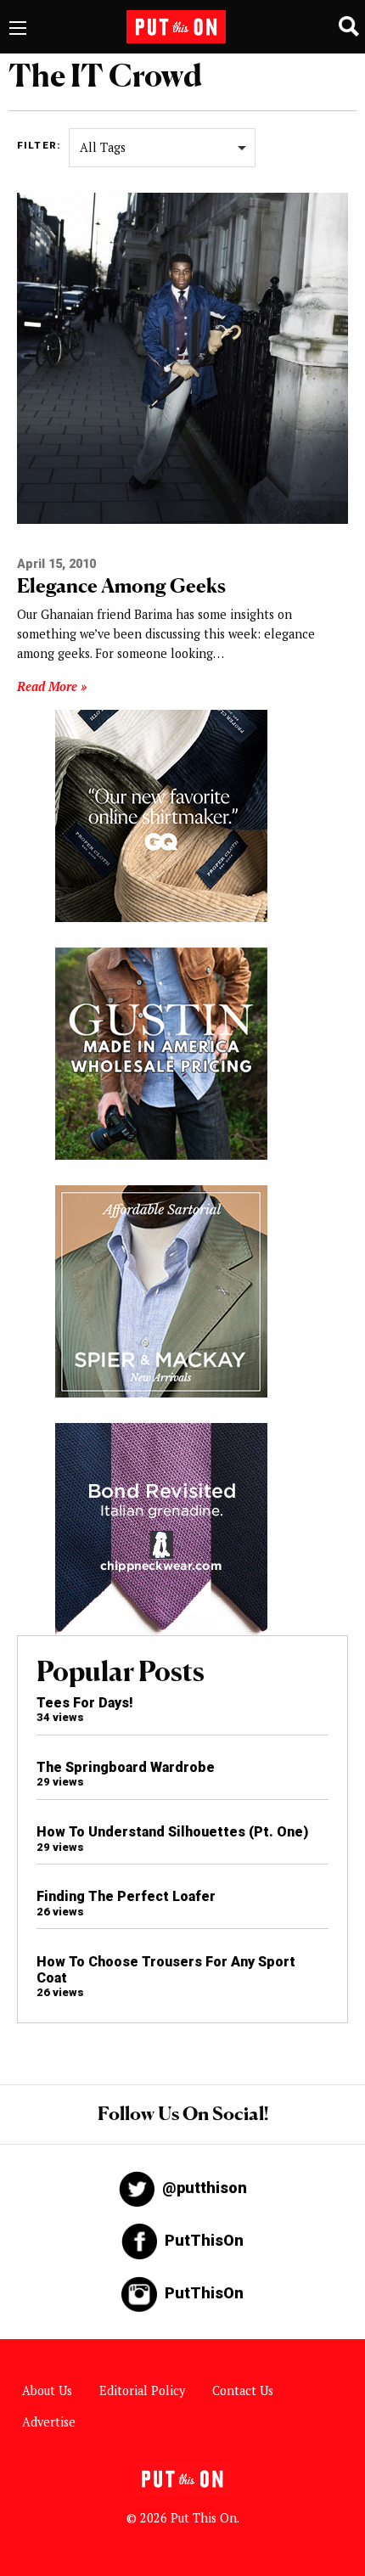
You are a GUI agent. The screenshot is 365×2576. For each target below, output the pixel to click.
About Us (47, 2390)
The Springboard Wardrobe (126, 1767)
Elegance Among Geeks (121, 585)
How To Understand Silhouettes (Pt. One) (172, 1832)
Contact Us (243, 2390)
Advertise (49, 2422)
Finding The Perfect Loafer (126, 1896)
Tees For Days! (85, 1703)
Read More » (52, 686)
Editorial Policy (142, 2390)
